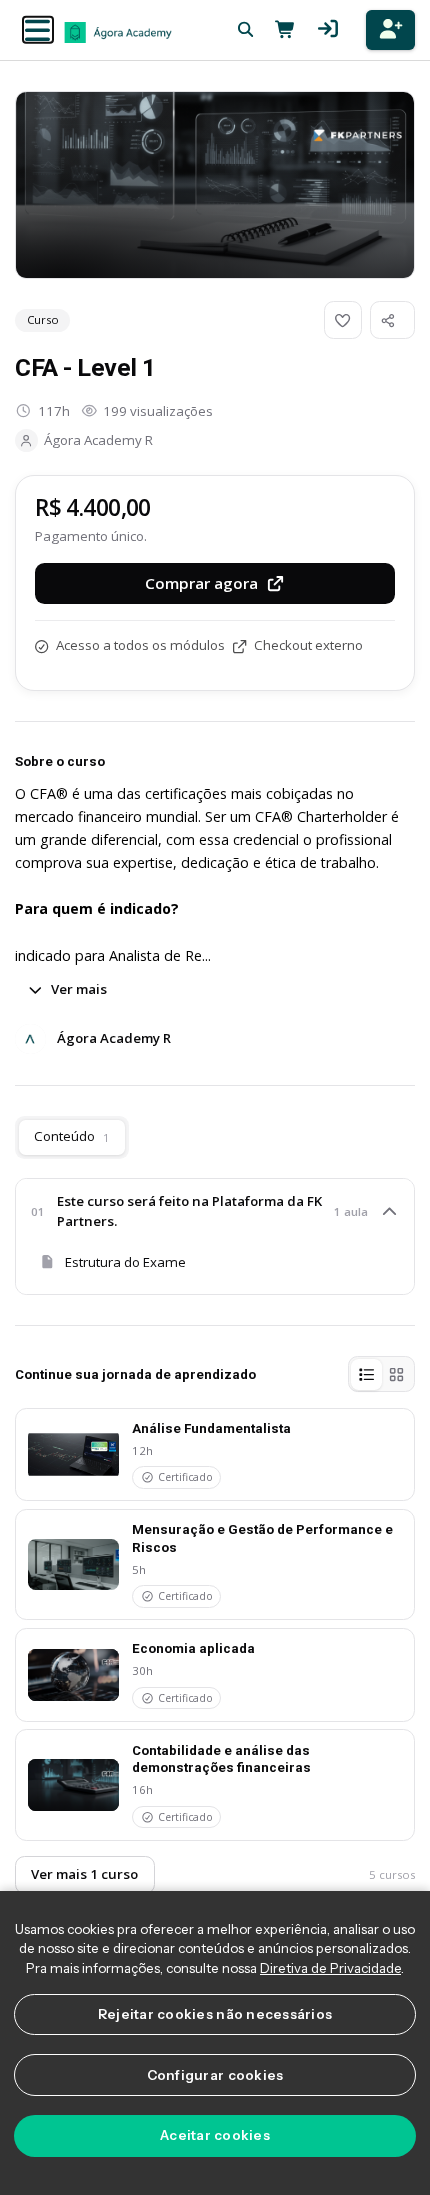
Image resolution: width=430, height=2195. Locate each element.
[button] (38, 30)
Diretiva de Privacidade (330, 1968)
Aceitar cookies (215, 2135)
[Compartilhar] (392, 320)
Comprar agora (201, 583)
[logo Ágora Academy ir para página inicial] (118, 32)
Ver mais (79, 989)
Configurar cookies (215, 2075)
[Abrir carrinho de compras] (282, 30)
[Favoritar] (343, 320)
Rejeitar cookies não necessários (215, 2014)
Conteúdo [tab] (72, 1136)
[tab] (366, 1374)
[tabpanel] (215, 1236)
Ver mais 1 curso (84, 1874)
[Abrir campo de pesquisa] (245, 29)
